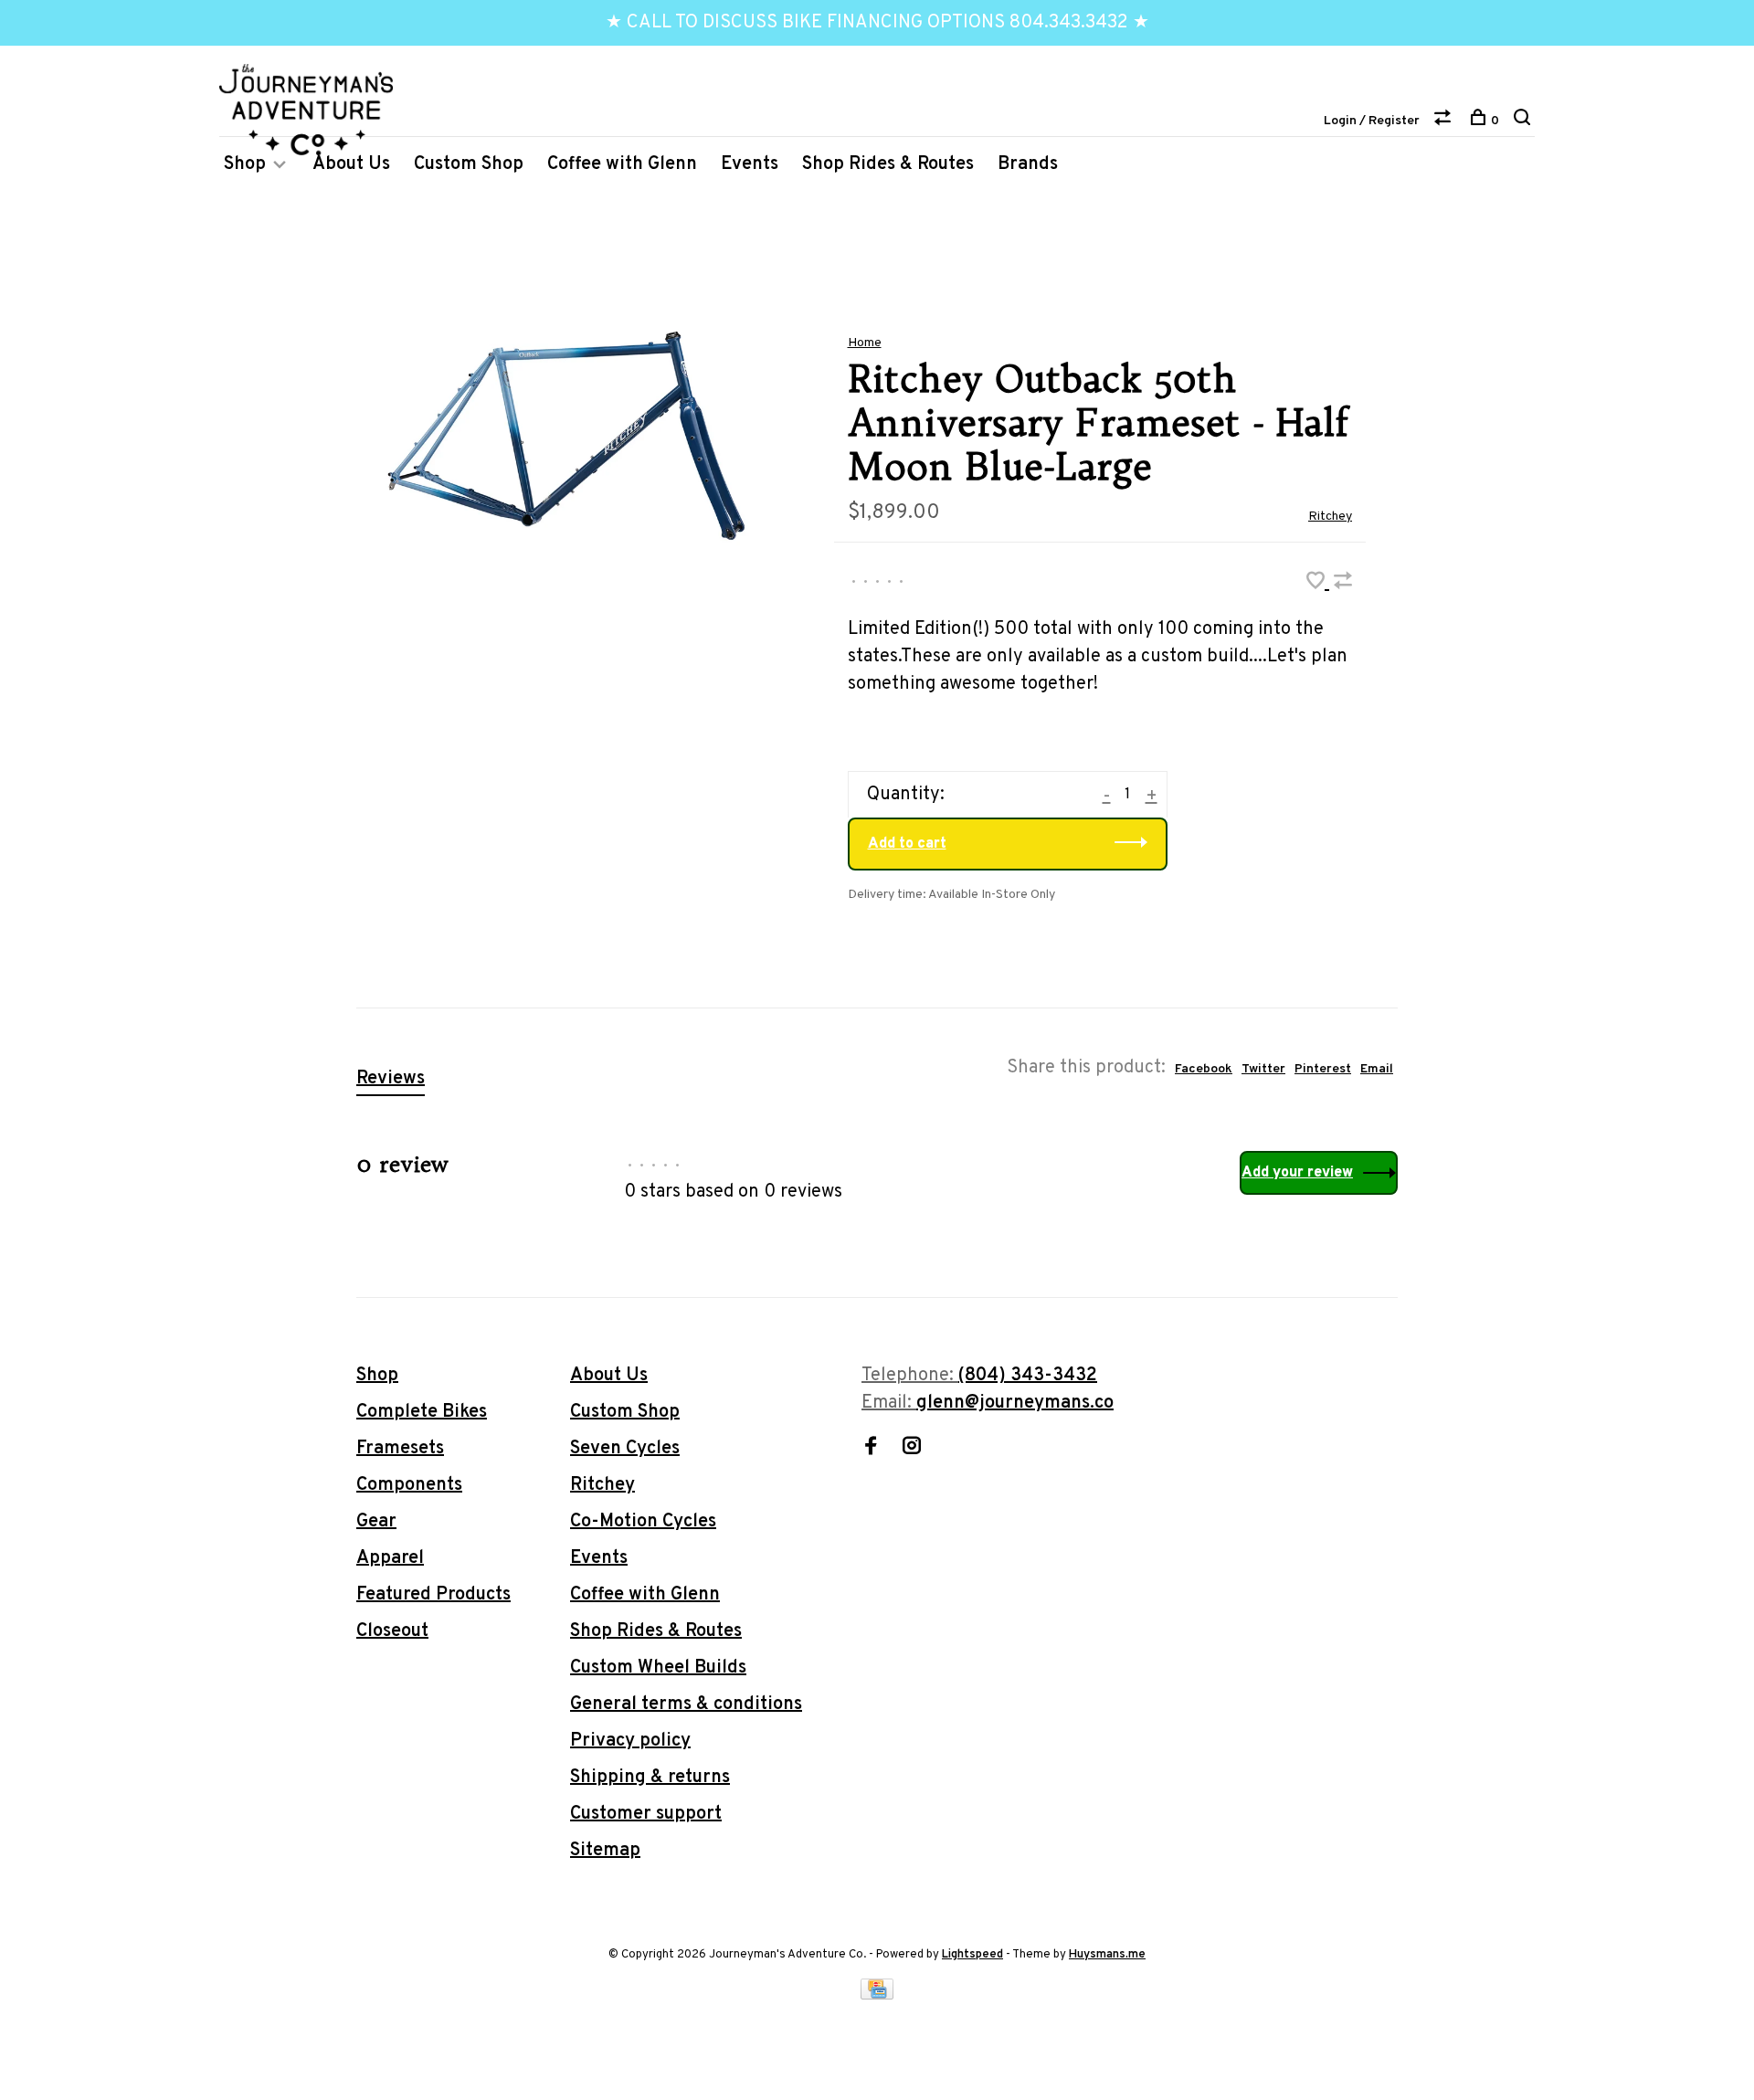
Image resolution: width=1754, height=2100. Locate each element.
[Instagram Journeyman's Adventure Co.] (912, 1449)
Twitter (1263, 1069)
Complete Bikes (422, 1412)
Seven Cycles (625, 1449)
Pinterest (1323, 1069)
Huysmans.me (1107, 1955)
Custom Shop (469, 164)
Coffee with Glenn (622, 164)
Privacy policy (630, 1741)
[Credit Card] (877, 1995)
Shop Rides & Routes (888, 164)
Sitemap (605, 1851)
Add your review (1297, 1173)
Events (750, 164)
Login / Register (1372, 121)
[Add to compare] (1343, 584)
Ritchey (1330, 517)
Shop (245, 164)
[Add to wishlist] (1318, 584)
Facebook (1204, 1069)
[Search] (1524, 121)
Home (865, 343)
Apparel (390, 1558)
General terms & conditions (686, 1704)
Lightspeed (972, 1955)
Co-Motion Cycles (643, 1522)
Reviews (391, 1079)
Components (409, 1485)
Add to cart (907, 844)
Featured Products (433, 1595)
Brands (1028, 164)
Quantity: (906, 795)
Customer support (646, 1814)
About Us (351, 164)
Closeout (392, 1631)
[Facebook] (871, 1449)
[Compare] (1445, 121)
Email (1377, 1069)
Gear (376, 1522)
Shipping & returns (650, 1778)
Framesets (400, 1449)
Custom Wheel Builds (658, 1668)
